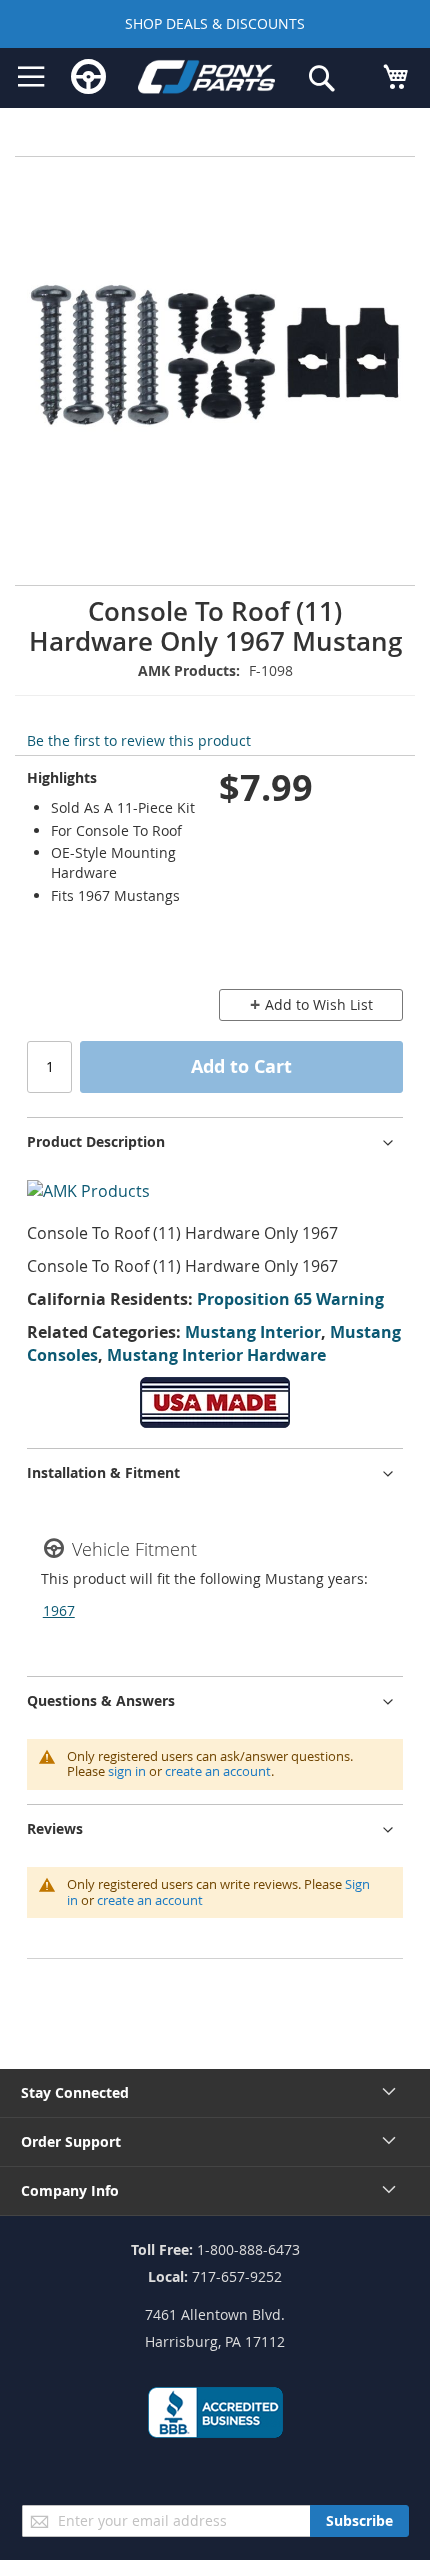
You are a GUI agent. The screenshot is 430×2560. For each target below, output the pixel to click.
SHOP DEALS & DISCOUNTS (215, 23)
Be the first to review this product (139, 740)
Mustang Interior (253, 1332)
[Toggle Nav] (31, 77)
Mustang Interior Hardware (216, 1355)
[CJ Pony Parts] (207, 80)
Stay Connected (75, 2092)
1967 (59, 1610)
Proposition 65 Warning (290, 1299)
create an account (218, 1771)
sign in (127, 1771)
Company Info (70, 2190)
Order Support (71, 2141)
